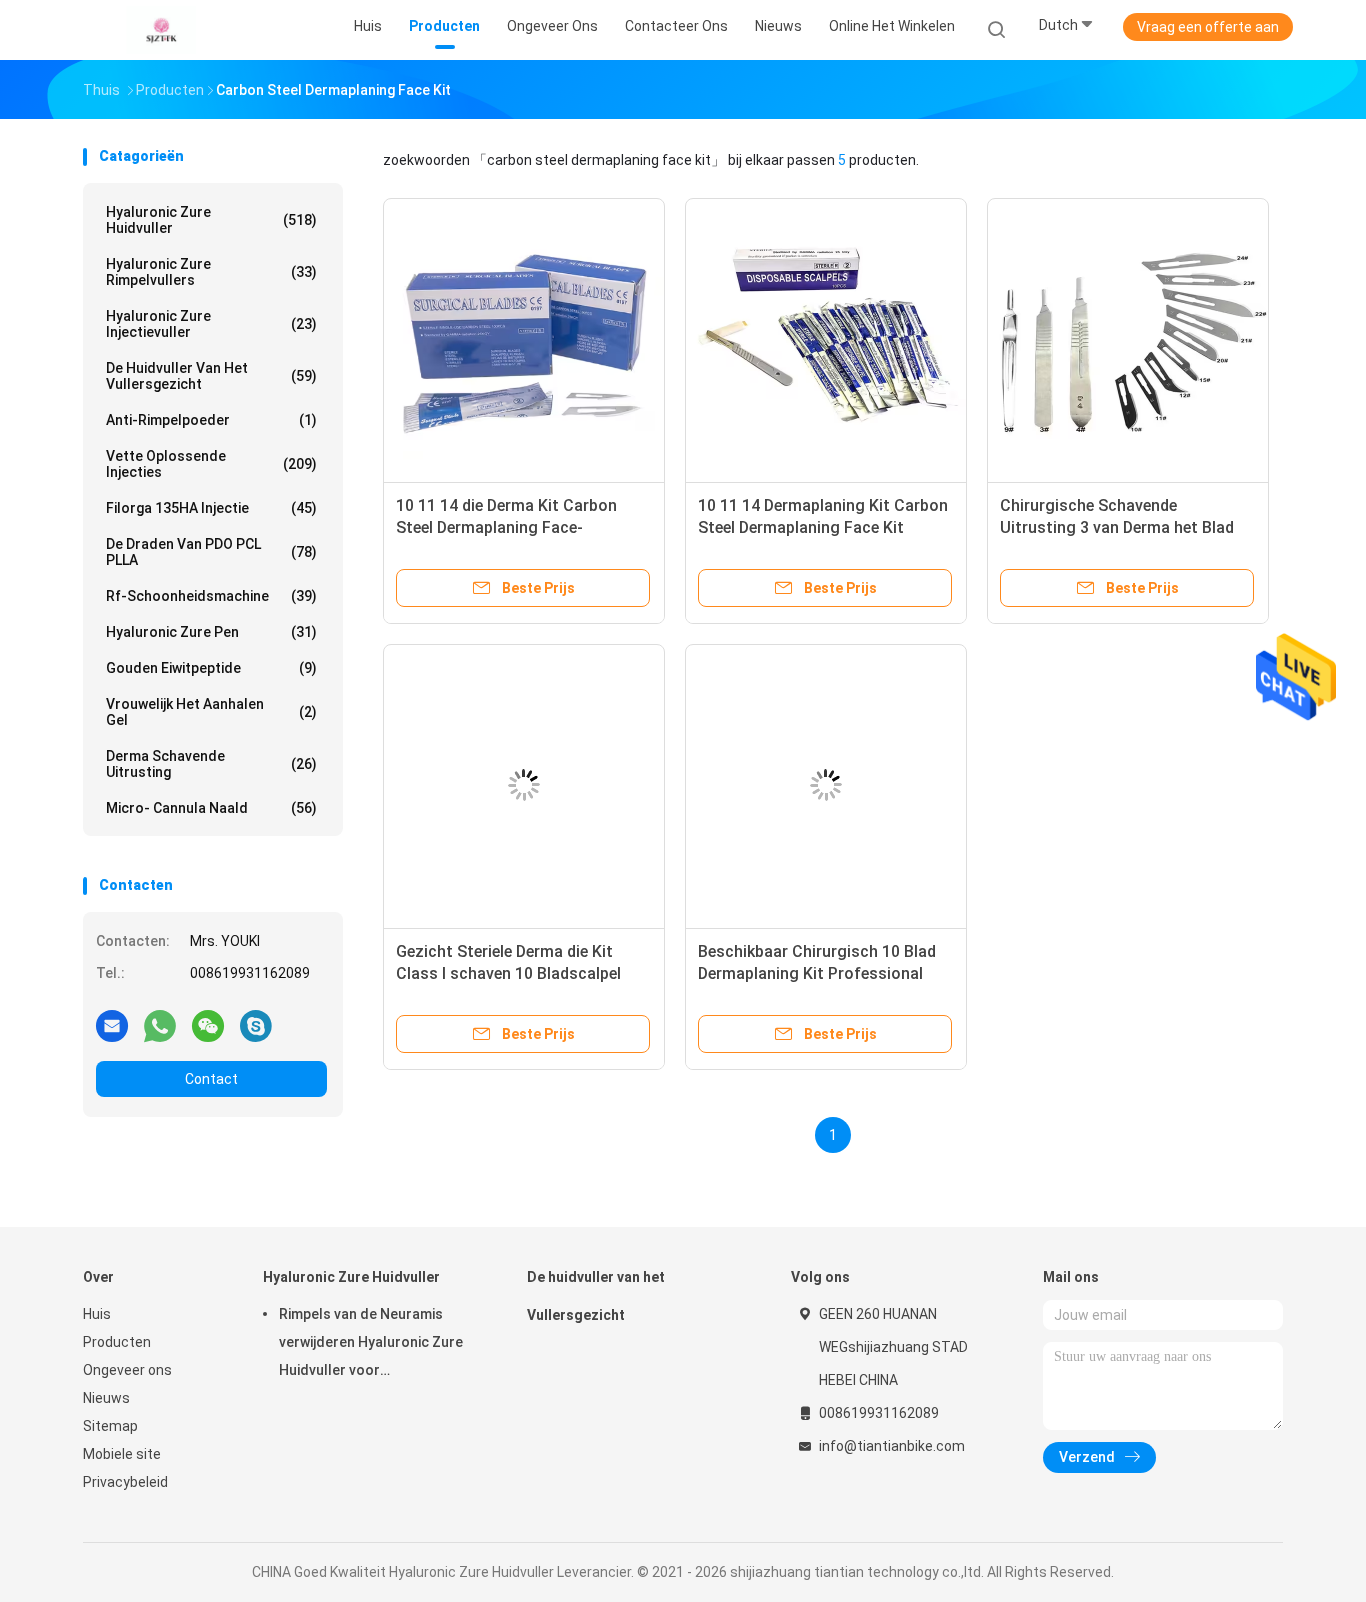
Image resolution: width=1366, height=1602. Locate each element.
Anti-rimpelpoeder (211, 420)
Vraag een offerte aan (1208, 27)
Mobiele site (122, 1454)
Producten (117, 1342)
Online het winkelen (892, 26)
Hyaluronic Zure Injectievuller (211, 324)
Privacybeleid (125, 1482)
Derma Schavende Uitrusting (211, 764)
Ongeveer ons (127, 1370)
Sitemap (110, 1426)
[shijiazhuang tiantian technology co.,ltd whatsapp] (160, 1025)
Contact (211, 1079)
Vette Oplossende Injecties (211, 464)
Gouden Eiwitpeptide (211, 668)
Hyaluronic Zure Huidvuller (211, 220)
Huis (97, 1314)
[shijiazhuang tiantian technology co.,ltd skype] (256, 1025)
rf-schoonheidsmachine (211, 596)
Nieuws (106, 1398)
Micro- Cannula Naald (211, 808)
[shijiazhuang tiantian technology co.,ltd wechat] (208, 1025)
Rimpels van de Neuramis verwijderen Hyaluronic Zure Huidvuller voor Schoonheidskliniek (371, 1345)
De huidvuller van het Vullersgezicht (211, 376)
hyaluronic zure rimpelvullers (211, 272)
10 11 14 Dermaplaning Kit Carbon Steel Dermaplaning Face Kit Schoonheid (823, 527)
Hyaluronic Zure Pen (211, 632)
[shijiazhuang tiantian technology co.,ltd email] (112, 1025)
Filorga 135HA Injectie (211, 508)
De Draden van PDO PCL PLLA (211, 552)
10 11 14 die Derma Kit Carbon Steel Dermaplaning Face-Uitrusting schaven (506, 527)
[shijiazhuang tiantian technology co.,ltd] (161, 30)
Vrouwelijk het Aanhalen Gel (211, 712)
